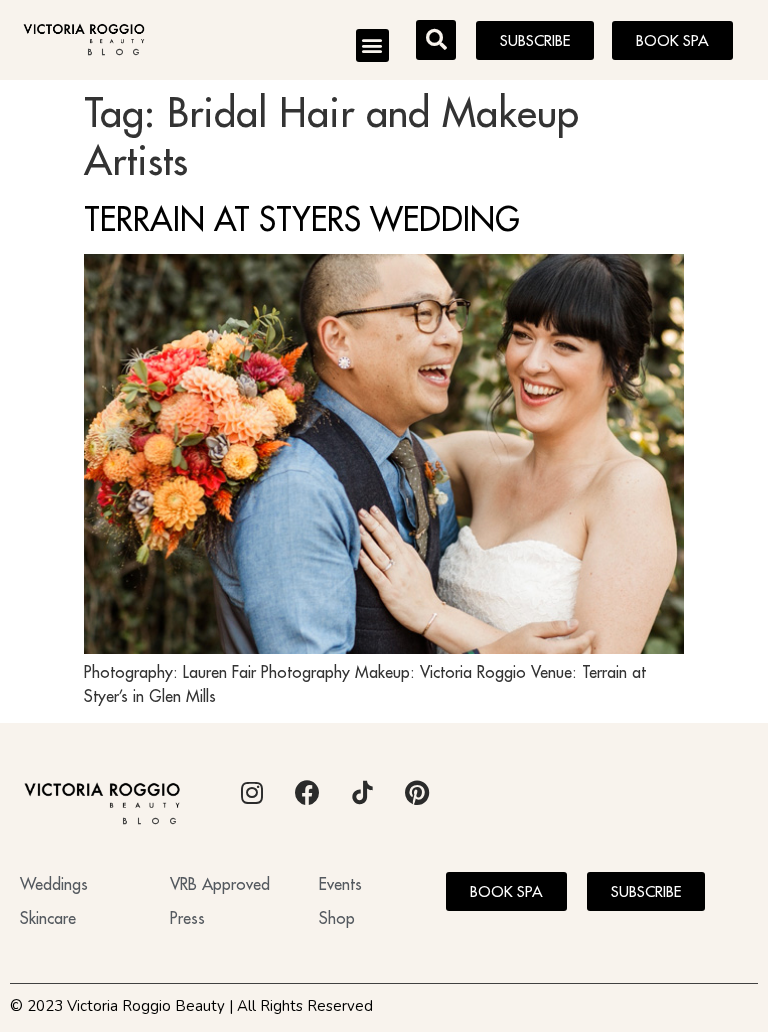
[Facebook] (307, 793)
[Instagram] (252, 793)
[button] (372, 45)
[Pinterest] (417, 793)
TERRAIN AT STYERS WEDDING (302, 219)
